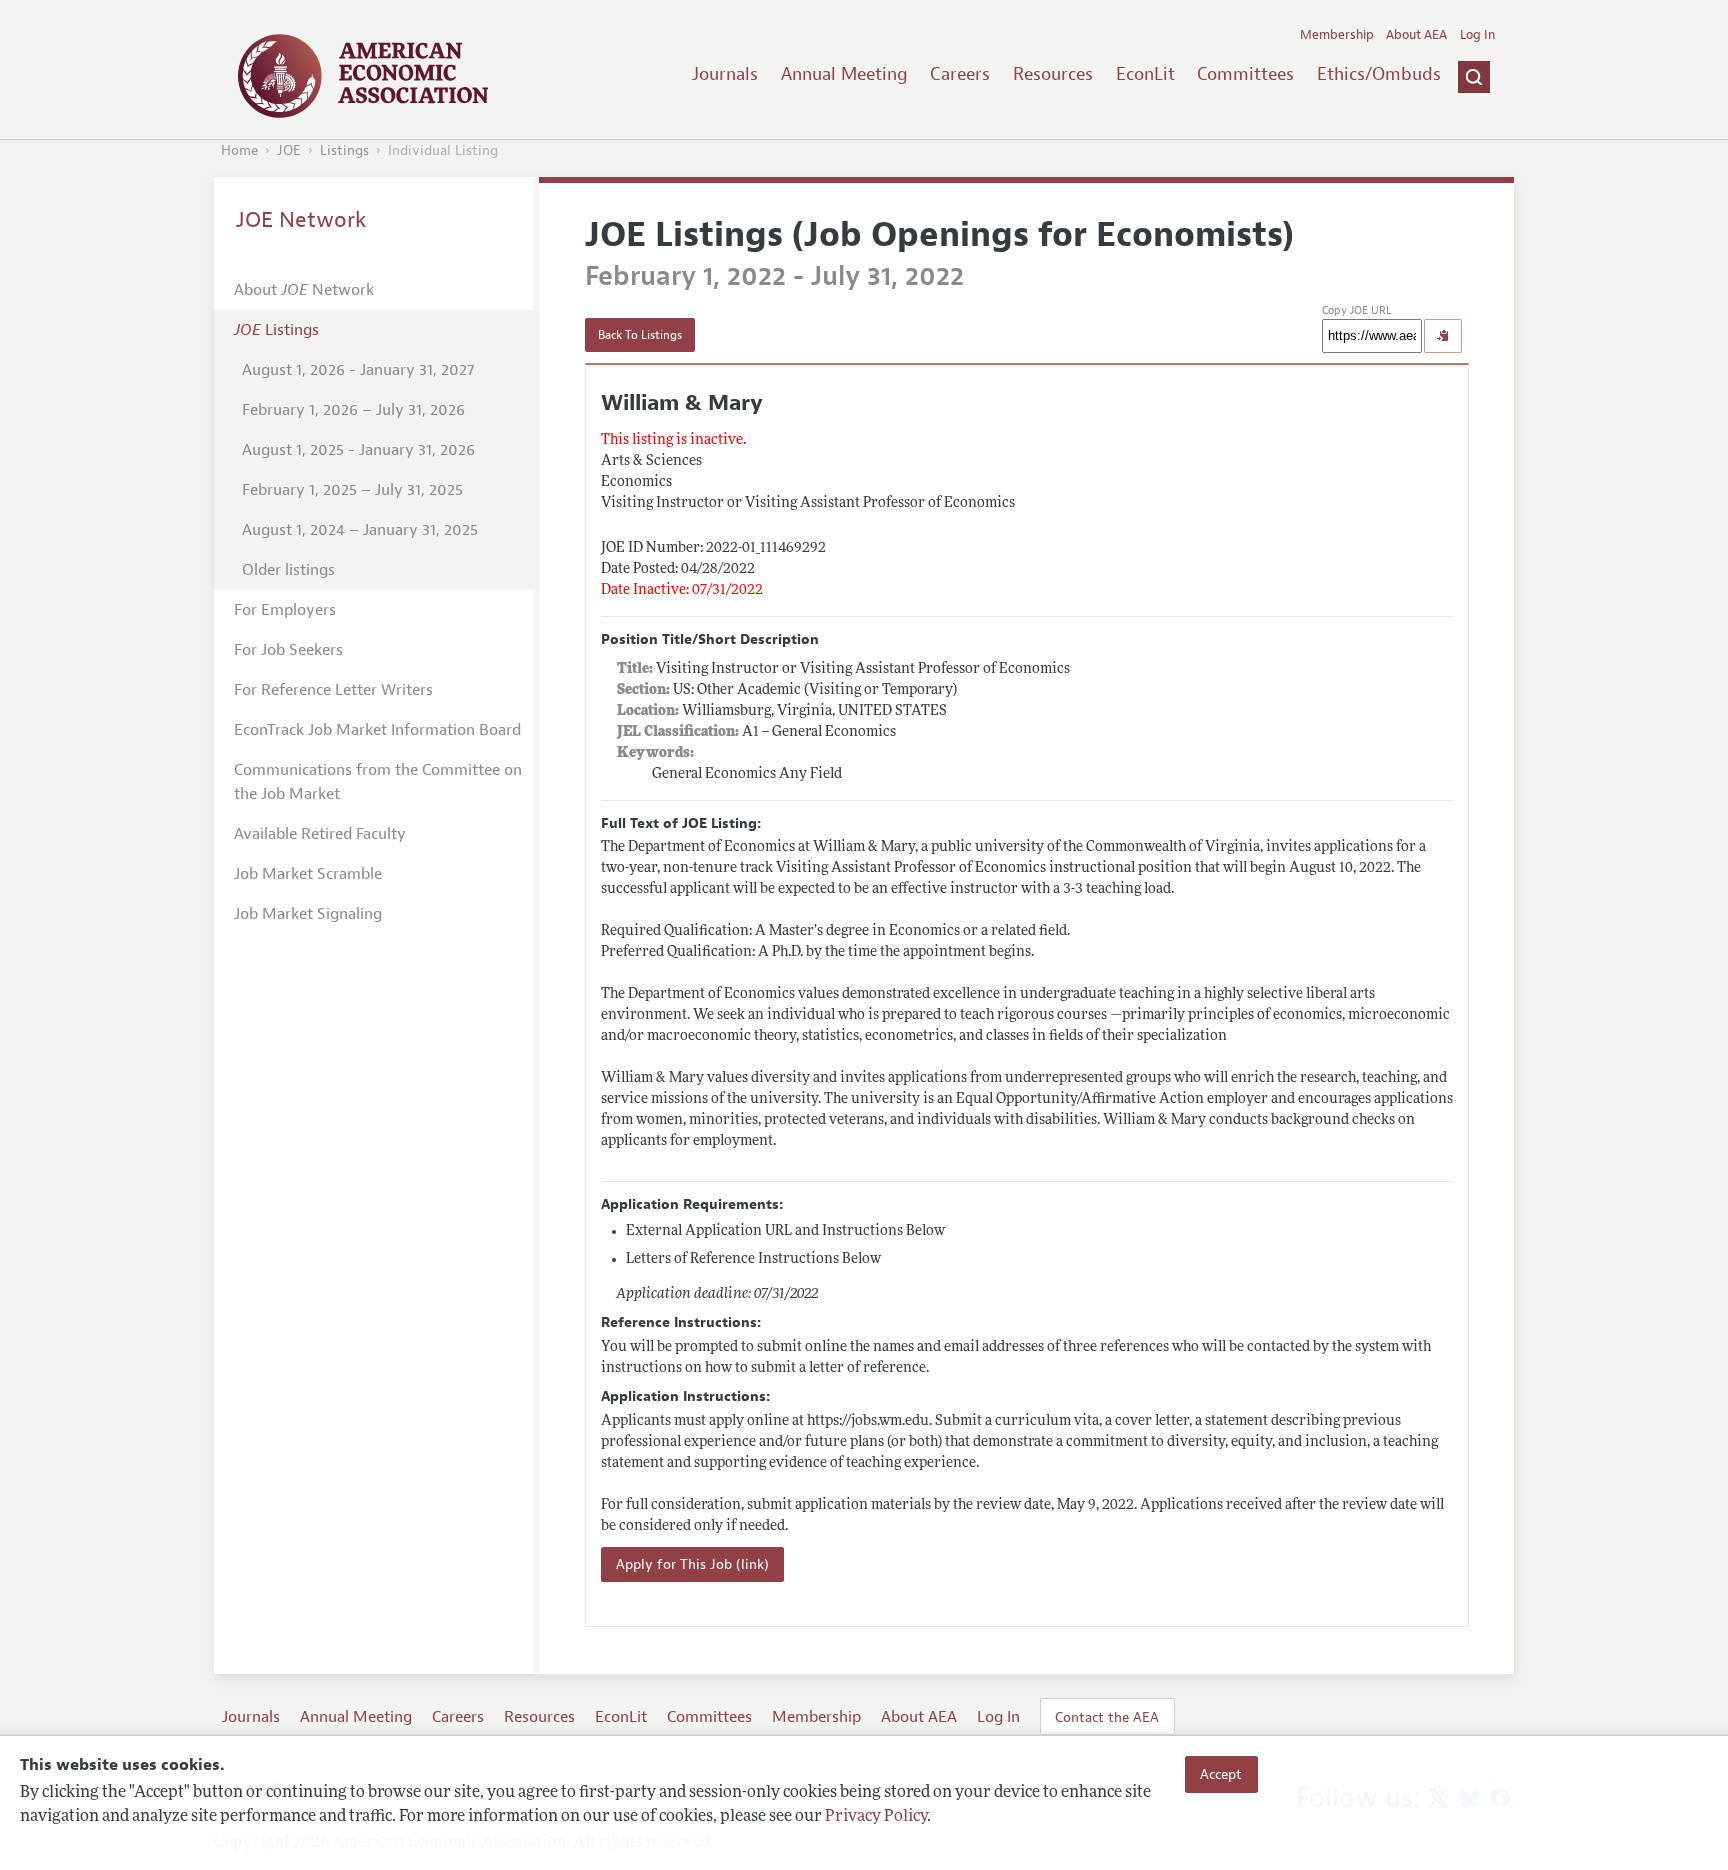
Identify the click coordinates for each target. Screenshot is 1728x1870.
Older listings (288, 570)
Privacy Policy (876, 1817)
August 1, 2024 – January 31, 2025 (360, 530)
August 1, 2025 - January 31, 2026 (358, 450)
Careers (960, 74)
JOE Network (301, 220)
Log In (1477, 35)
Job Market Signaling (308, 914)
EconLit (1145, 74)
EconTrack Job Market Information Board (377, 730)
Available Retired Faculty (320, 834)
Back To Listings (640, 335)
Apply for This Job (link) (692, 1564)
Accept (1221, 1774)
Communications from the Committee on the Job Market (378, 782)
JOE (289, 150)
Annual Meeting (844, 74)
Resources (1053, 74)
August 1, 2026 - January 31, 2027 (358, 370)
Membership (1337, 35)
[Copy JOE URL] (1443, 336)
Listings (344, 150)
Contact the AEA (1107, 1717)
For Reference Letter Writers (333, 690)
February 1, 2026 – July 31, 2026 (353, 410)
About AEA (1416, 35)
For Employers (285, 610)
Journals (725, 74)
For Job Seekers (288, 650)
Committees (1245, 74)
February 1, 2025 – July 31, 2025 (352, 490)
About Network (304, 290)
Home (239, 150)
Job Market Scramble (308, 874)
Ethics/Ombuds (1379, 74)
